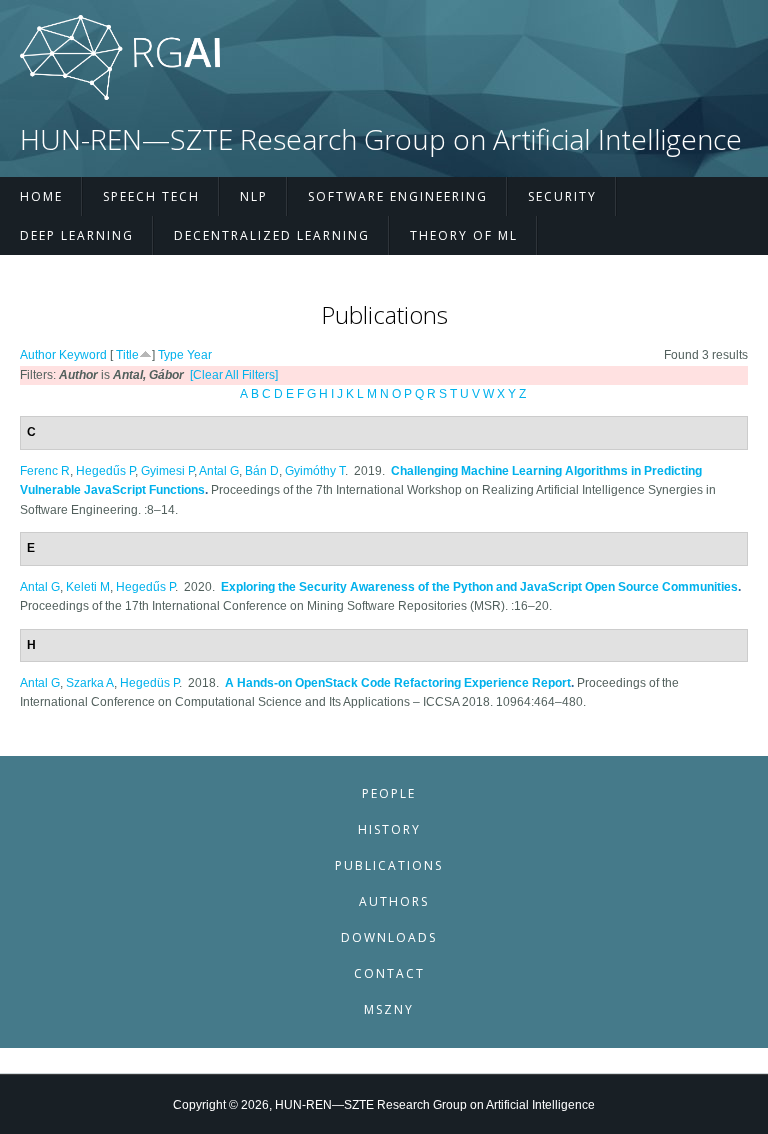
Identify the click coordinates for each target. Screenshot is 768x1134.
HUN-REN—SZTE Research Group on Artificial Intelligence (381, 139)
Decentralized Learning (272, 235)
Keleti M (88, 587)
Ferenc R (45, 471)
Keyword (83, 355)
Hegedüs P (149, 683)
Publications (389, 865)
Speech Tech (151, 196)
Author (38, 355)
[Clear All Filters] (234, 375)
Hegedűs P (105, 471)
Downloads (389, 937)
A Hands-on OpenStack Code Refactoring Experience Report (398, 683)
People (389, 793)
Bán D (262, 471)
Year (199, 355)
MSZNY (389, 1009)
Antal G (219, 471)
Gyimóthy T (315, 471)
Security (562, 196)
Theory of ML (464, 235)
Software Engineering (398, 196)
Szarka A (90, 683)
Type (171, 355)
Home (41, 196)
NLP (254, 196)
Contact (389, 973)
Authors (394, 901)
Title (127, 355)
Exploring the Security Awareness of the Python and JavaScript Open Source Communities (479, 587)
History (389, 829)
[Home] (120, 96)
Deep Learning (77, 235)
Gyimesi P (167, 471)
